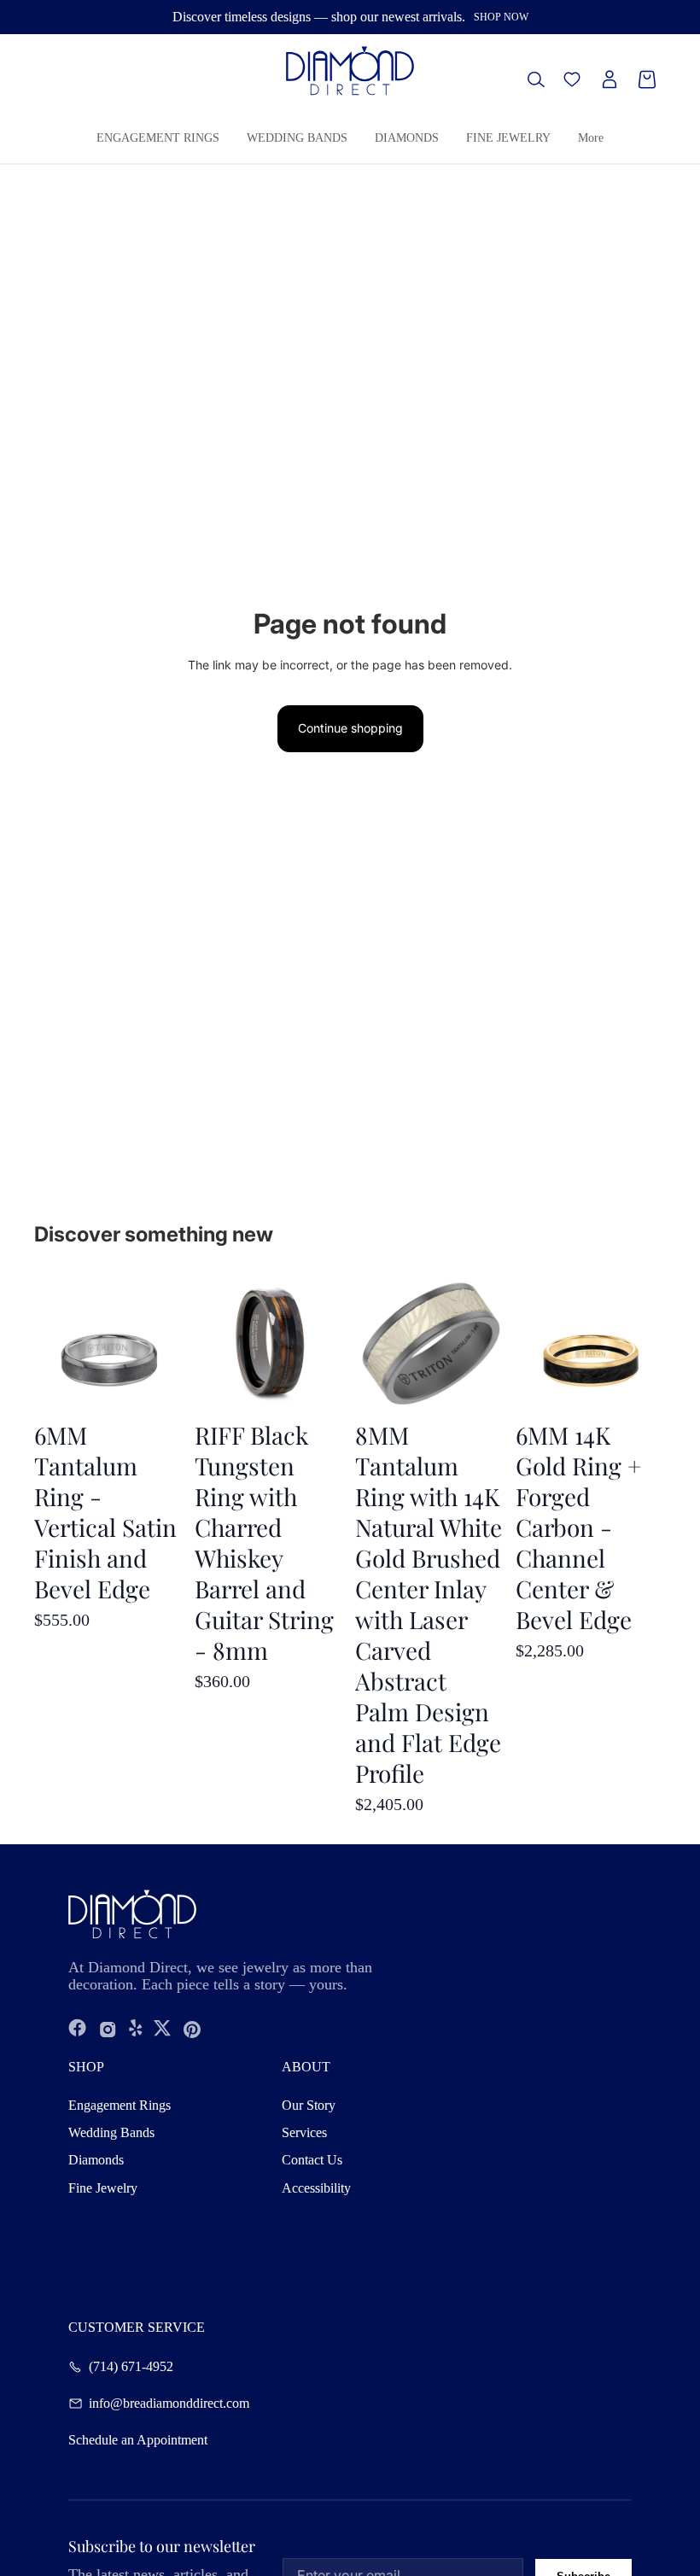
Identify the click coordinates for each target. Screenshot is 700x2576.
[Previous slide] (529, 1341)
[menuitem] (591, 139)
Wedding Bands (111, 2132)
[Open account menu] (610, 79)
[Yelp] (136, 2029)
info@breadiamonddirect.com (169, 2404)
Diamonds (96, 2160)
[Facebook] (78, 2029)
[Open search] (536, 79)
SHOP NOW (501, 17)
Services (304, 2132)
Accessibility (316, 2188)
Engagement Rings (120, 2105)
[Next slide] (653, 1341)
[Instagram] (108, 2029)
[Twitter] (162, 2029)
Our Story (309, 2105)
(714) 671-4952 (131, 2367)
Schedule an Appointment (138, 2440)
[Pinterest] (192, 2029)
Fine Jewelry (103, 2188)
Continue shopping (350, 728)
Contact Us (312, 2160)
